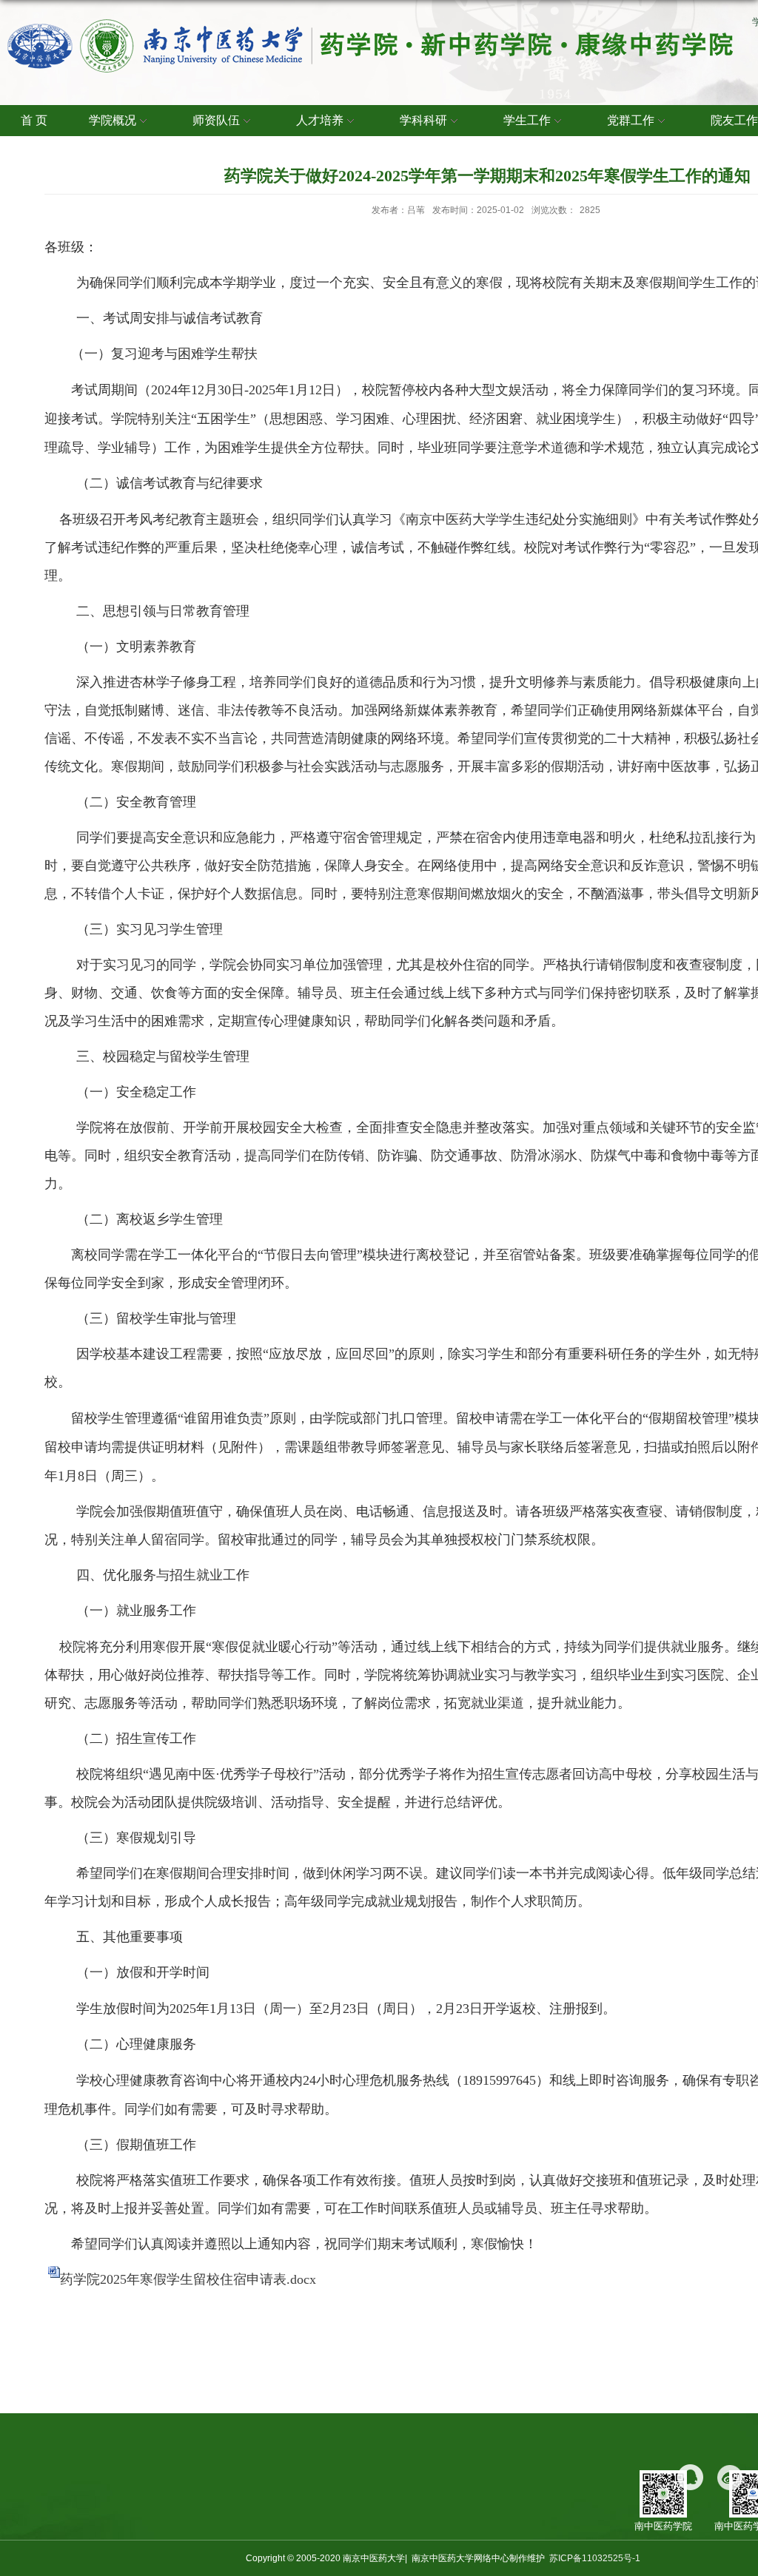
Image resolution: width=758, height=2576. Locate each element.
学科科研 (423, 120)
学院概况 (113, 120)
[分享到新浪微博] (730, 2477)
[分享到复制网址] (690, 2477)
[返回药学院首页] (370, 23)
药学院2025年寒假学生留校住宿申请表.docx (188, 2279)
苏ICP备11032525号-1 (595, 2558)
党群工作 (631, 120)
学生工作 (527, 120)
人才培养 (320, 120)
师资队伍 (216, 120)
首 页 (34, 120)
